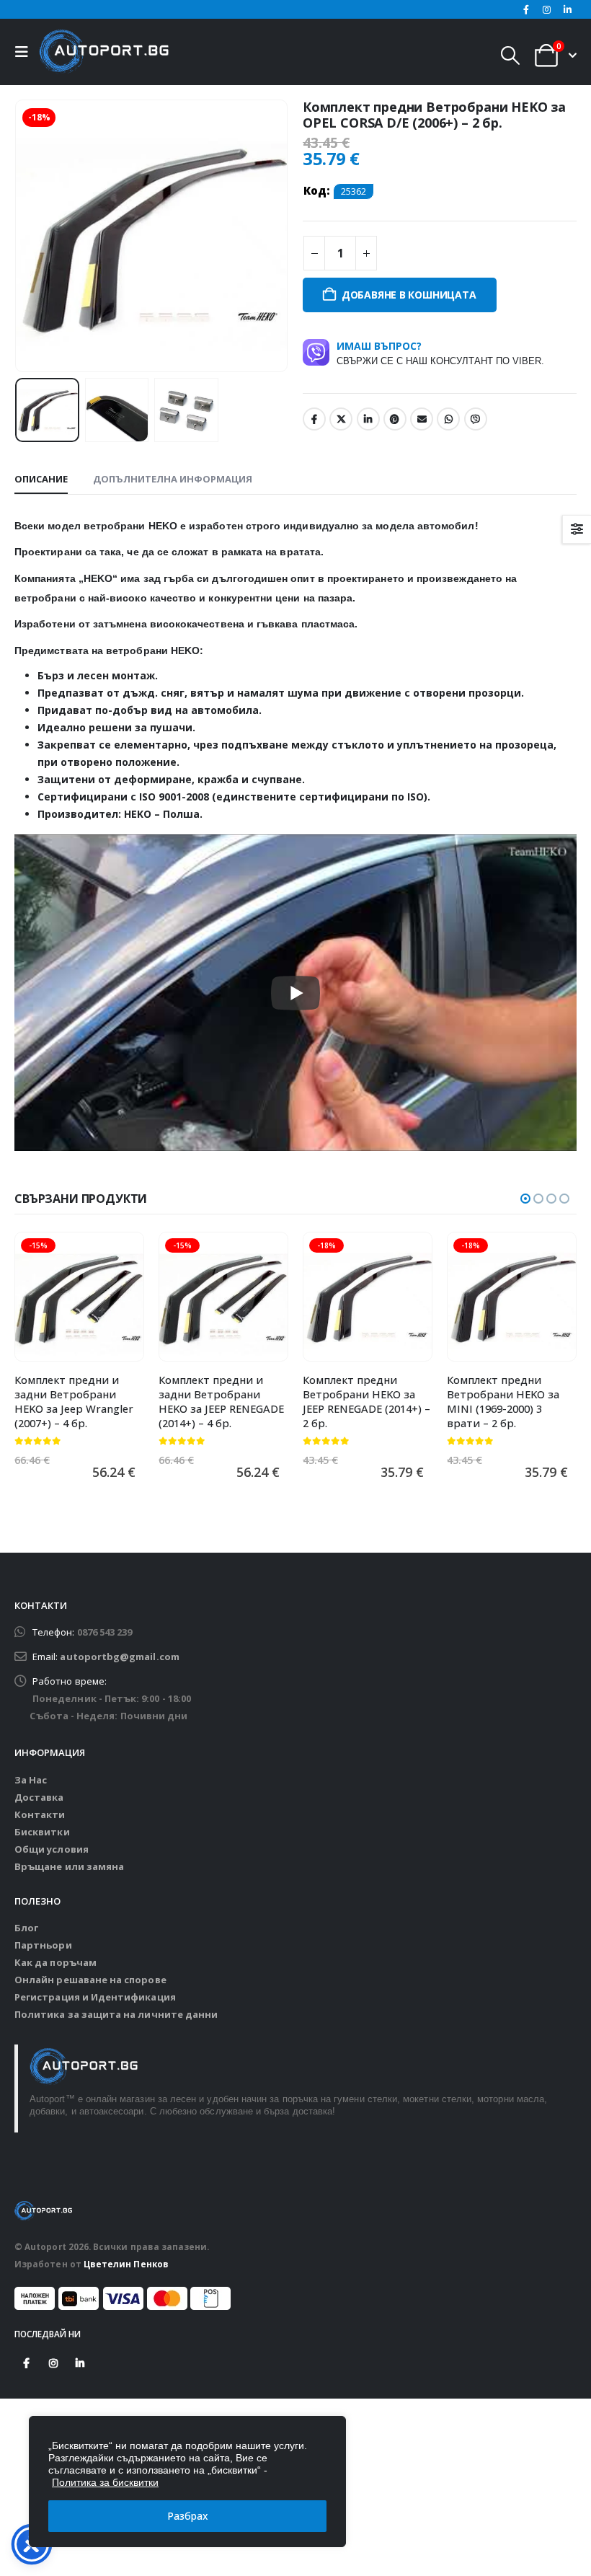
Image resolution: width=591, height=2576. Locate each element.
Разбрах (188, 2516)
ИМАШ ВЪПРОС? (440, 353)
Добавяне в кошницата (409, 295)
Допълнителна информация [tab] (173, 479)
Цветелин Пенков (126, 2264)
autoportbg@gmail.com (119, 1657)
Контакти (40, 1814)
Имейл (422, 419)
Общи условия (52, 1849)
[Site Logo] (104, 52)
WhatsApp (448, 419)
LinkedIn (368, 419)
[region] (187, 2482)
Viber (476, 419)
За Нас (31, 1780)
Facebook (314, 419)
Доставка (39, 1797)
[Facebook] (526, 9)
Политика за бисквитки (105, 2482)
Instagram (53, 2363)
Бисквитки (42, 1832)
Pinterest (395, 419)
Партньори (43, 1945)
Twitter (341, 419)
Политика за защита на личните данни (116, 2014)
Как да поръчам (55, 1962)
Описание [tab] (41, 479)
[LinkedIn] (567, 9)
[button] (25, 52)
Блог (26, 1928)
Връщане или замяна (69, 1866)
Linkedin (80, 2363)
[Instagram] (547, 9)
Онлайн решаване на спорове (90, 1980)
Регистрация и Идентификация (95, 1997)
